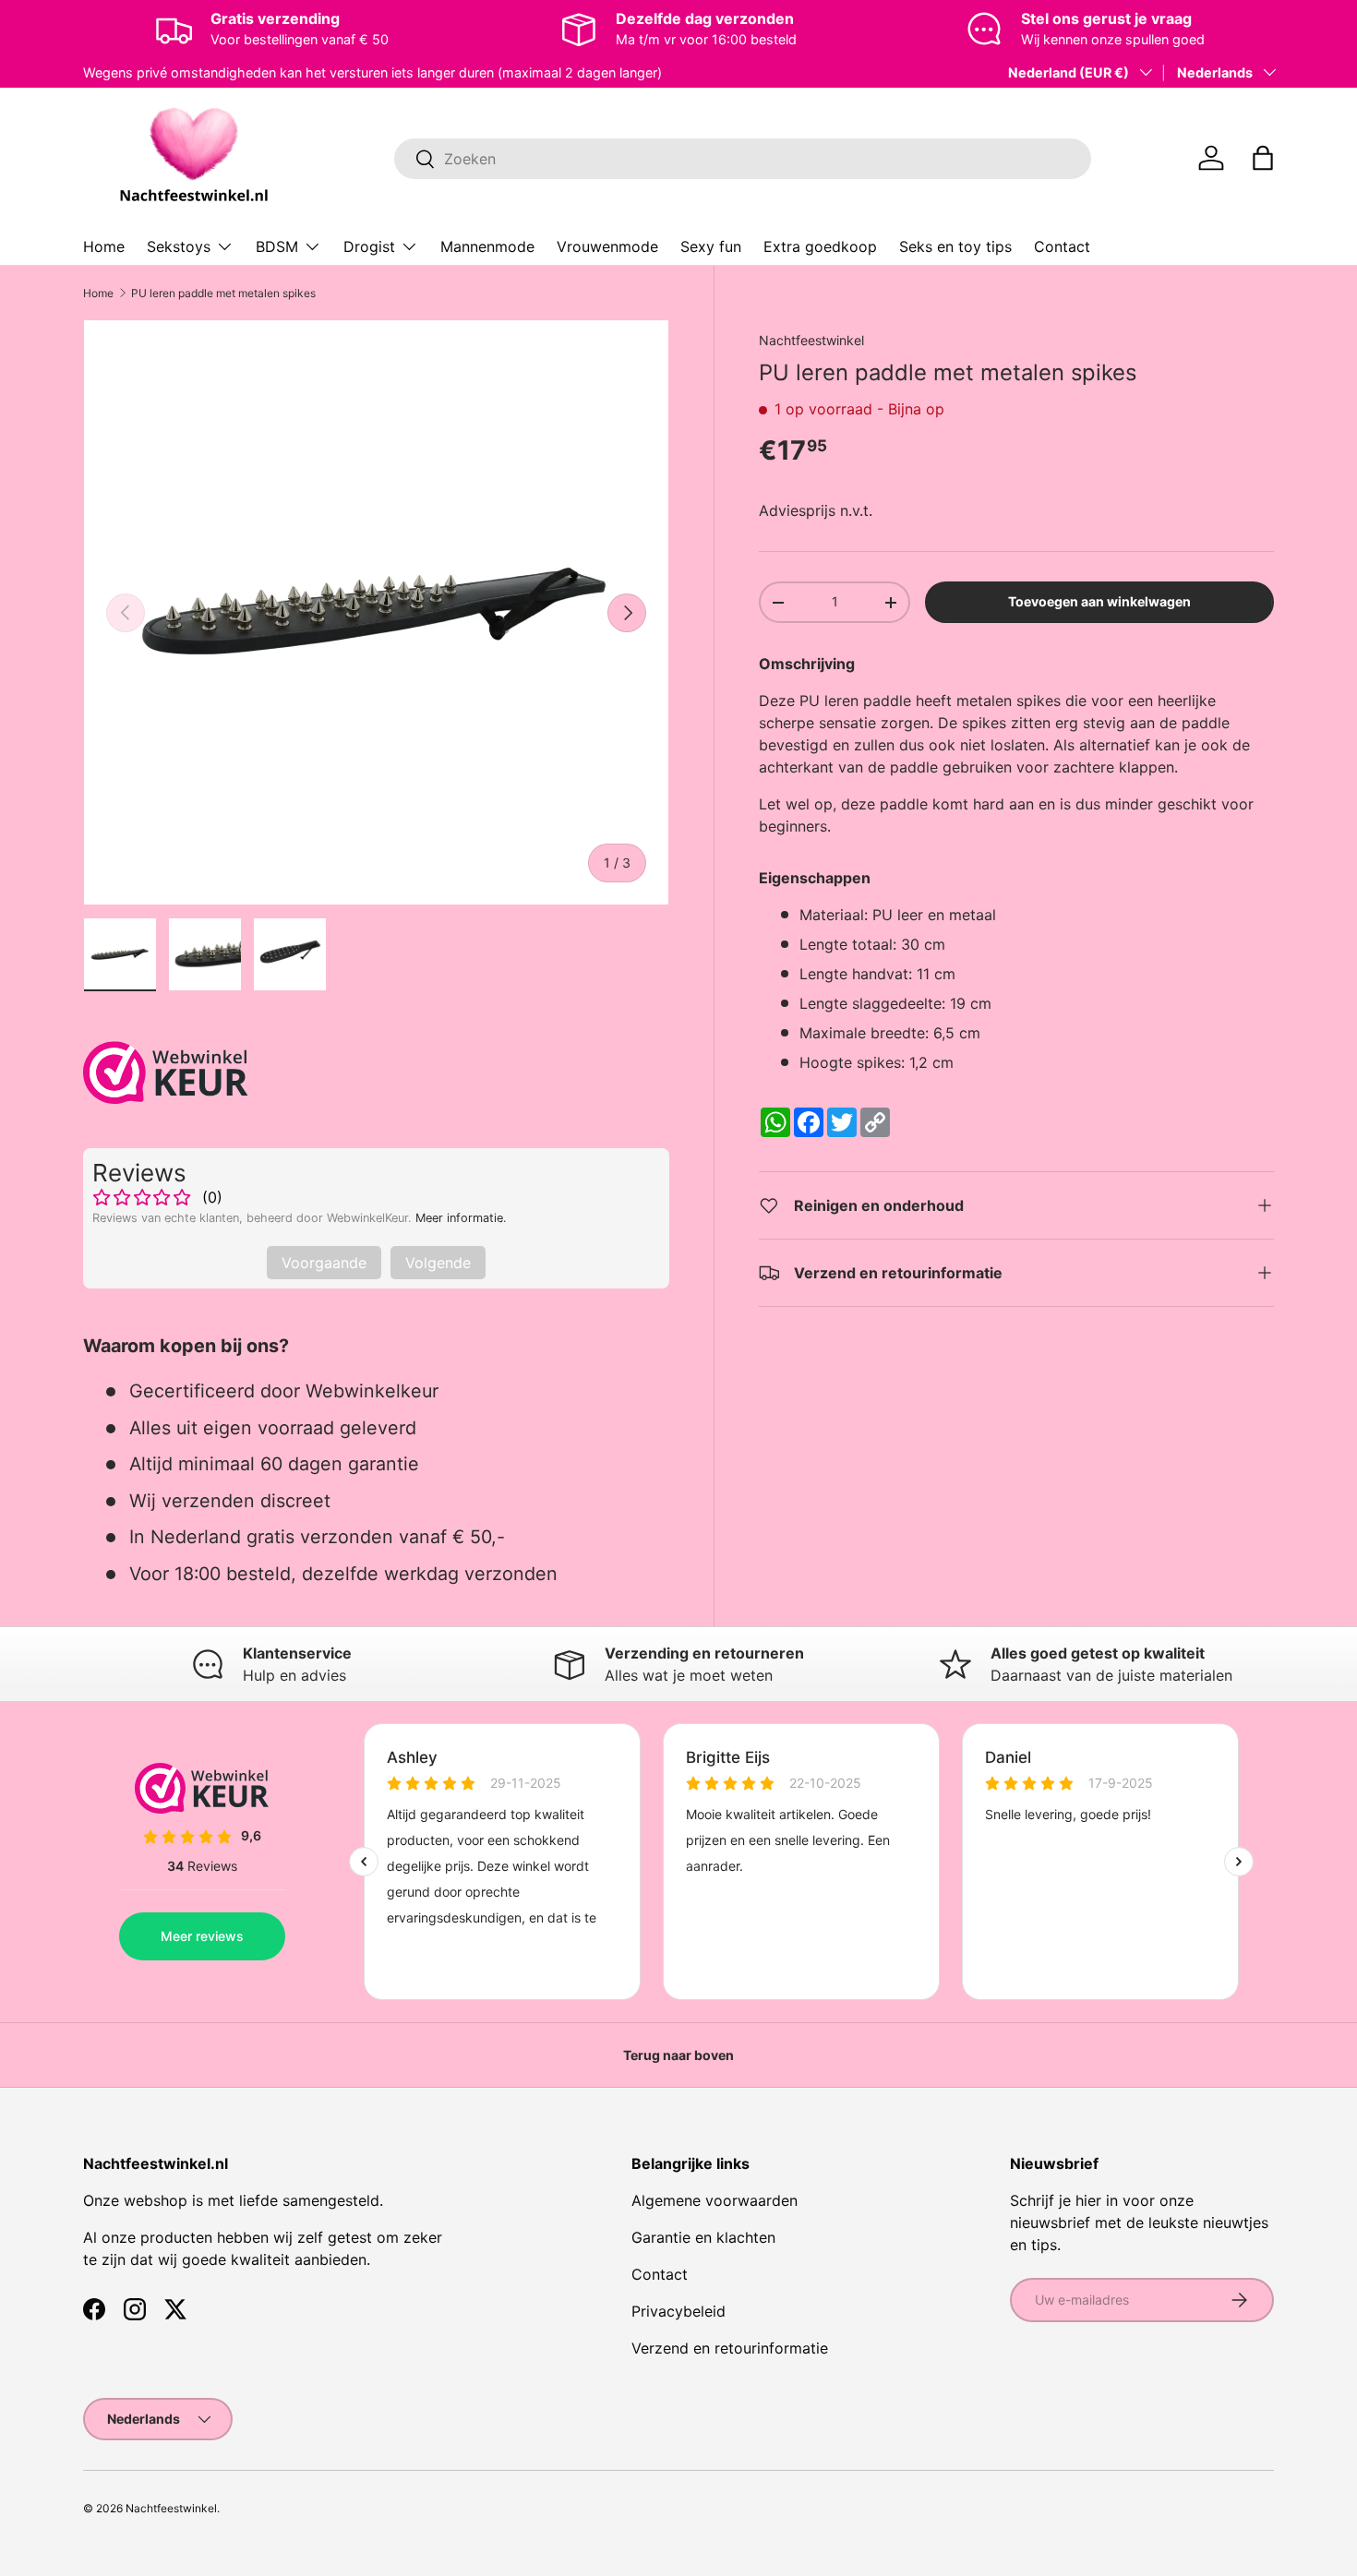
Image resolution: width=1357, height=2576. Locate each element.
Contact (1062, 246)
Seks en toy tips (955, 246)
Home (104, 246)
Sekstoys (179, 246)
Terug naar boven (678, 2055)
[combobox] (743, 159)
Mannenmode (487, 246)
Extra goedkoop (820, 246)
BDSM (277, 246)
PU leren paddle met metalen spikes (223, 293)
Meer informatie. (461, 1218)
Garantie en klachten (703, 2237)
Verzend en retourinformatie (730, 2348)
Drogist (369, 246)
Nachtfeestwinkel (811, 340)
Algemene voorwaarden (715, 2200)
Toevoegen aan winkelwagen (1099, 601)
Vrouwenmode (607, 246)
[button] (1263, 158)
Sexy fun (711, 246)
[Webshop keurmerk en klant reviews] (166, 1072)
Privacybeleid (678, 2311)
